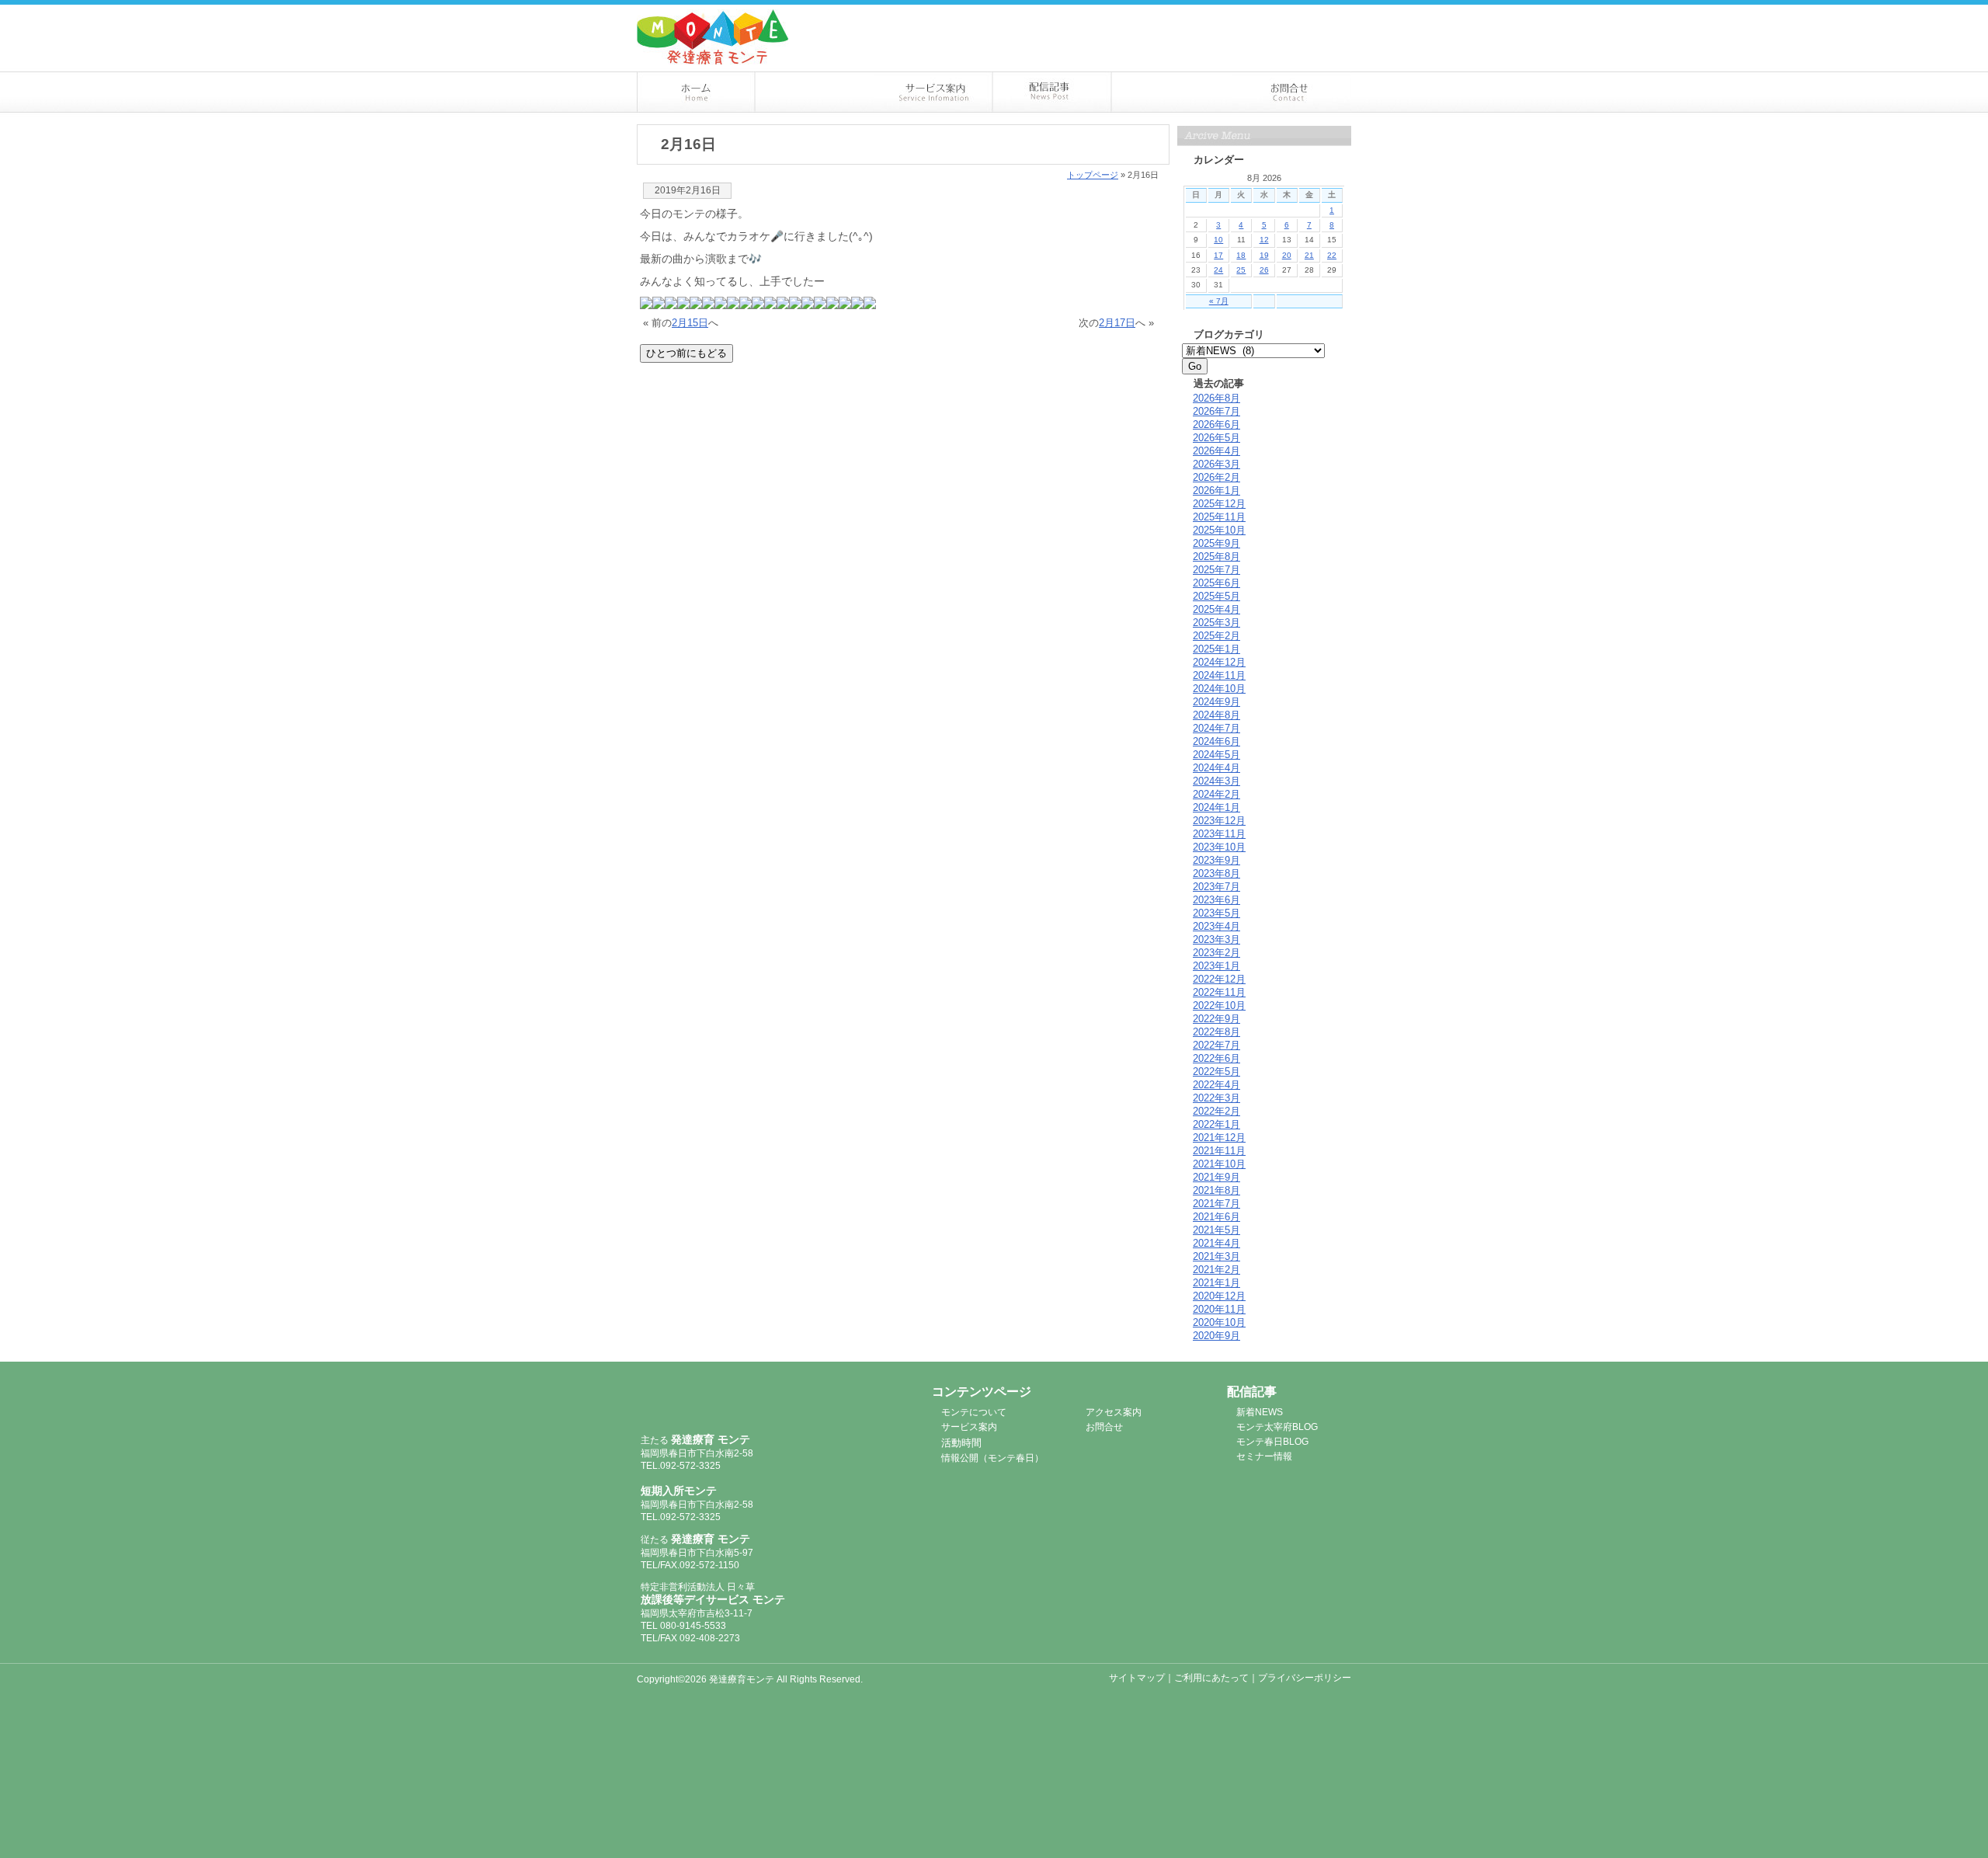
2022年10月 (1219, 1006)
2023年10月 (1219, 847)
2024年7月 (1216, 728)
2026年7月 (1216, 411)
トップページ (1093, 175)
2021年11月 (1219, 1151)
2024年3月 (1216, 781)
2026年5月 (1216, 438)
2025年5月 (1216, 596)
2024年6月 (1216, 741)
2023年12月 (1219, 821)
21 (1309, 255)
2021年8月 (1216, 1190)
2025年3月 (1216, 623)
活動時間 (961, 1443)
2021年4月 (1216, 1243)
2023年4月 (1216, 926)
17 (1218, 255)
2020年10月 (1219, 1322)
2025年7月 (1216, 570)
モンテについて (815, 92)
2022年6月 (1216, 1058)
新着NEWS (1260, 1412)
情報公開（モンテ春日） (992, 1458)
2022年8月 (1216, 1032)
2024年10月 (1219, 689)
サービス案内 (934, 92)
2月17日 (1117, 323)
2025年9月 (1216, 543)
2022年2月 (1216, 1111)
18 (1241, 255)
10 (1218, 240)
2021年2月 (1216, 1270)
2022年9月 (1216, 1019)
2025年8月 (1216, 557)
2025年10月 (1219, 530)
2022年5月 (1216, 1072)
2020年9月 (1216, 1336)
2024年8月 (1216, 715)
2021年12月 (1219, 1138)
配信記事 (1053, 92)
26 (1264, 270)
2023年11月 (1219, 834)
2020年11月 (1219, 1309)
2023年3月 (1216, 939)
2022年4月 (1216, 1085)
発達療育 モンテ (724, 1400)
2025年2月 (1216, 636)
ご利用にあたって (1211, 1678)
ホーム (696, 92)
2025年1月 (1216, 649)
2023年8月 (1216, 873)
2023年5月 (1216, 913)
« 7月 (1219, 301)
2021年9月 (1216, 1177)
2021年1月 (1216, 1283)
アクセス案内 (1172, 92)
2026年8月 (1216, 398)
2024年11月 (1219, 675)
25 (1241, 270)
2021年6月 (1216, 1217)
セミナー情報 (1264, 1456)
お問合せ (1292, 92)
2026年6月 (1216, 424)
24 (1218, 270)
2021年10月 (1219, 1164)
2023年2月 (1216, 953)
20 (1287, 255)
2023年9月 (1216, 860)
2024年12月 (1219, 662)
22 (1332, 255)
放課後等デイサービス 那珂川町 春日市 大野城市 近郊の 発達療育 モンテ (713, 37)
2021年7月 (1216, 1204)
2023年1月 (1216, 966)
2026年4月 (1216, 451)
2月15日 (690, 323)
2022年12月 (1219, 979)
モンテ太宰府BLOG (1277, 1427)
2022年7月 (1216, 1045)
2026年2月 (1216, 477)
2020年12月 (1219, 1296)
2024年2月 (1216, 794)
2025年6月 (1216, 583)
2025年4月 (1216, 609)
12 (1264, 240)
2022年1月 (1216, 1124)
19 (1264, 255)
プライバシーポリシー (1305, 1678)
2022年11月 (1219, 992)
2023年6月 (1216, 900)
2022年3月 (1216, 1098)
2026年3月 (1216, 464)
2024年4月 (1216, 768)
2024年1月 (1216, 807)
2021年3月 (1216, 1256)
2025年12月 (1219, 504)
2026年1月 (1216, 491)
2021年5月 (1216, 1230)
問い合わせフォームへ (1274, 14)
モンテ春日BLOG (1272, 1442)
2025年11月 (1219, 517)
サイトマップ (1137, 1678)
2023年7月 (1216, 887)
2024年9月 (1216, 702)
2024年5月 (1216, 755)
